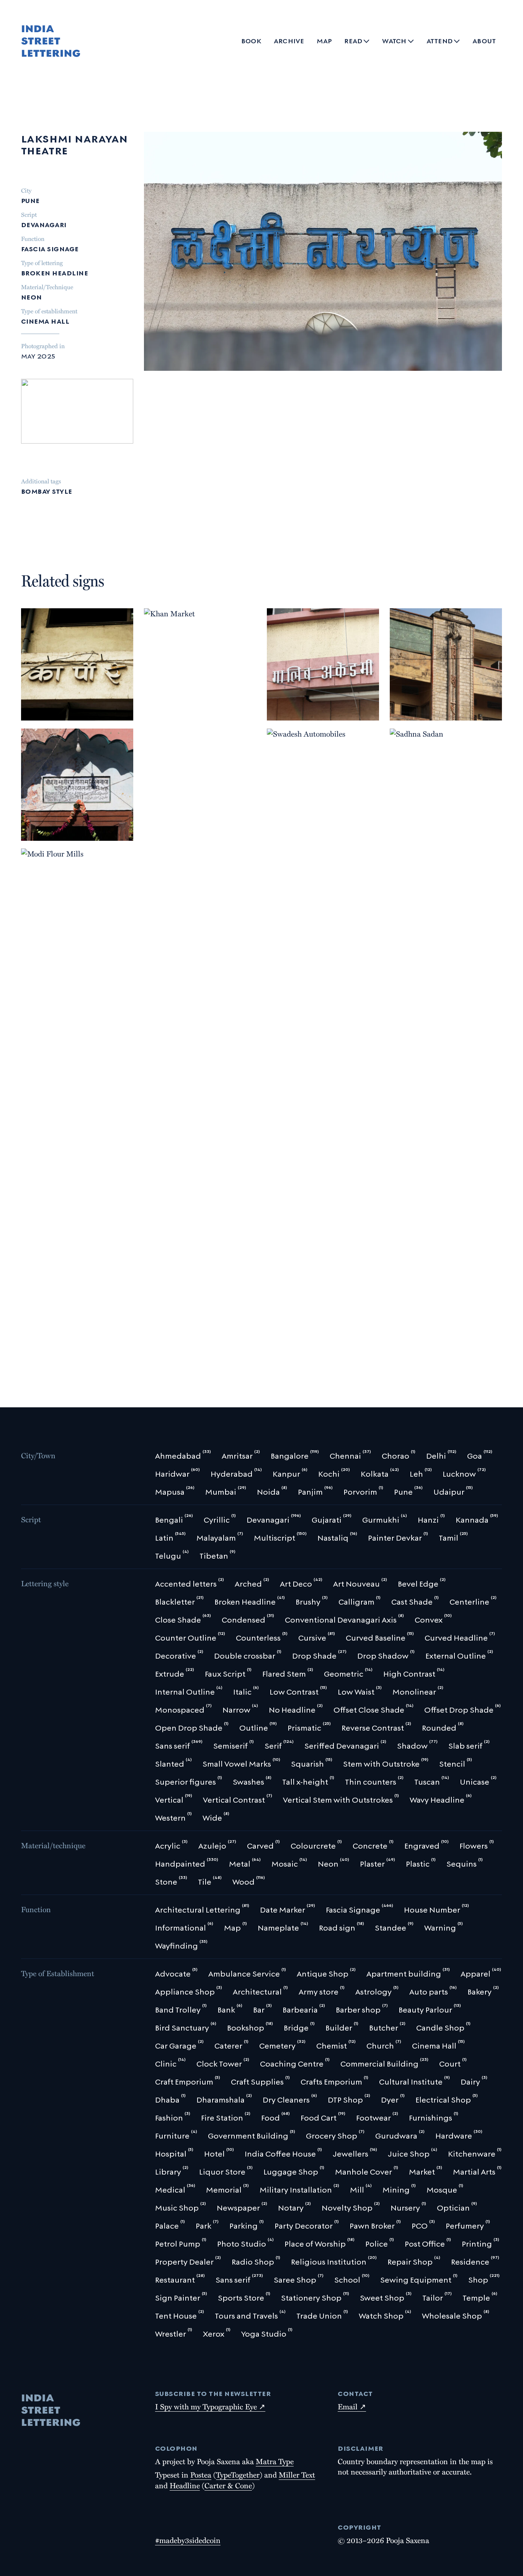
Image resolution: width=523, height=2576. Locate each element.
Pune (30, 200)
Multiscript (45, 819)
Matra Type (275, 2461)
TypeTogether (238, 2474)
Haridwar (42, 795)
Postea (201, 2474)
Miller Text (297, 2474)
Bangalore (44, 675)
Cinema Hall (45, 320)
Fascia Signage (50, 248)
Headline (185, 2485)
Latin (78, 808)
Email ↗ (352, 2406)
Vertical (409, 712)
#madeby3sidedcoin (188, 2540)
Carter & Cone (228, 2485)
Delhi (158, 1149)
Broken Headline (55, 272)
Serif (91, 832)
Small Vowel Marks (57, 712)
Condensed (470, 701)
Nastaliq (85, 819)
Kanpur (407, 675)
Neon (32, 296)
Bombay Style (47, 490)
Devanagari (44, 224)
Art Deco (287, 712)
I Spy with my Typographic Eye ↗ (210, 2406)
